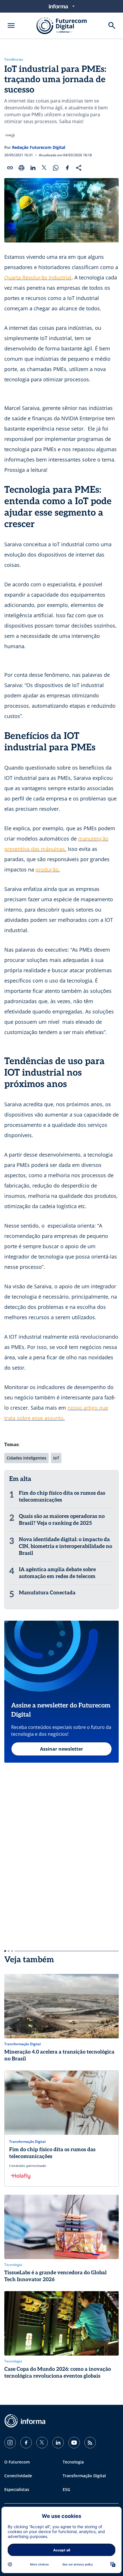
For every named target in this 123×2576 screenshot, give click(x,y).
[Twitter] (42, 2443)
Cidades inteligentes (26, 1458)
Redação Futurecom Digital (39, 147)
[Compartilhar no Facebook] (67, 168)
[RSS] (90, 2443)
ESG (66, 2489)
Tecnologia (73, 2462)
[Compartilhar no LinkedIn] (33, 168)
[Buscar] (112, 25)
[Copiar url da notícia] (10, 168)
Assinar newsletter (61, 1749)
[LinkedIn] (58, 2443)
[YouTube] (74, 2443)
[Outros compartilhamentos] (79, 168)
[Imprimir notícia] (21, 168)
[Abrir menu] (11, 25)
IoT (56, 1458)
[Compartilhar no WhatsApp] (56, 168)
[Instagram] (10, 2443)
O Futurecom (17, 2462)
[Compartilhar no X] (44, 168)
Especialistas (17, 2489)
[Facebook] (26, 2443)
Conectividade (18, 2476)
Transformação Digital (84, 2476)
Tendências (14, 60)
